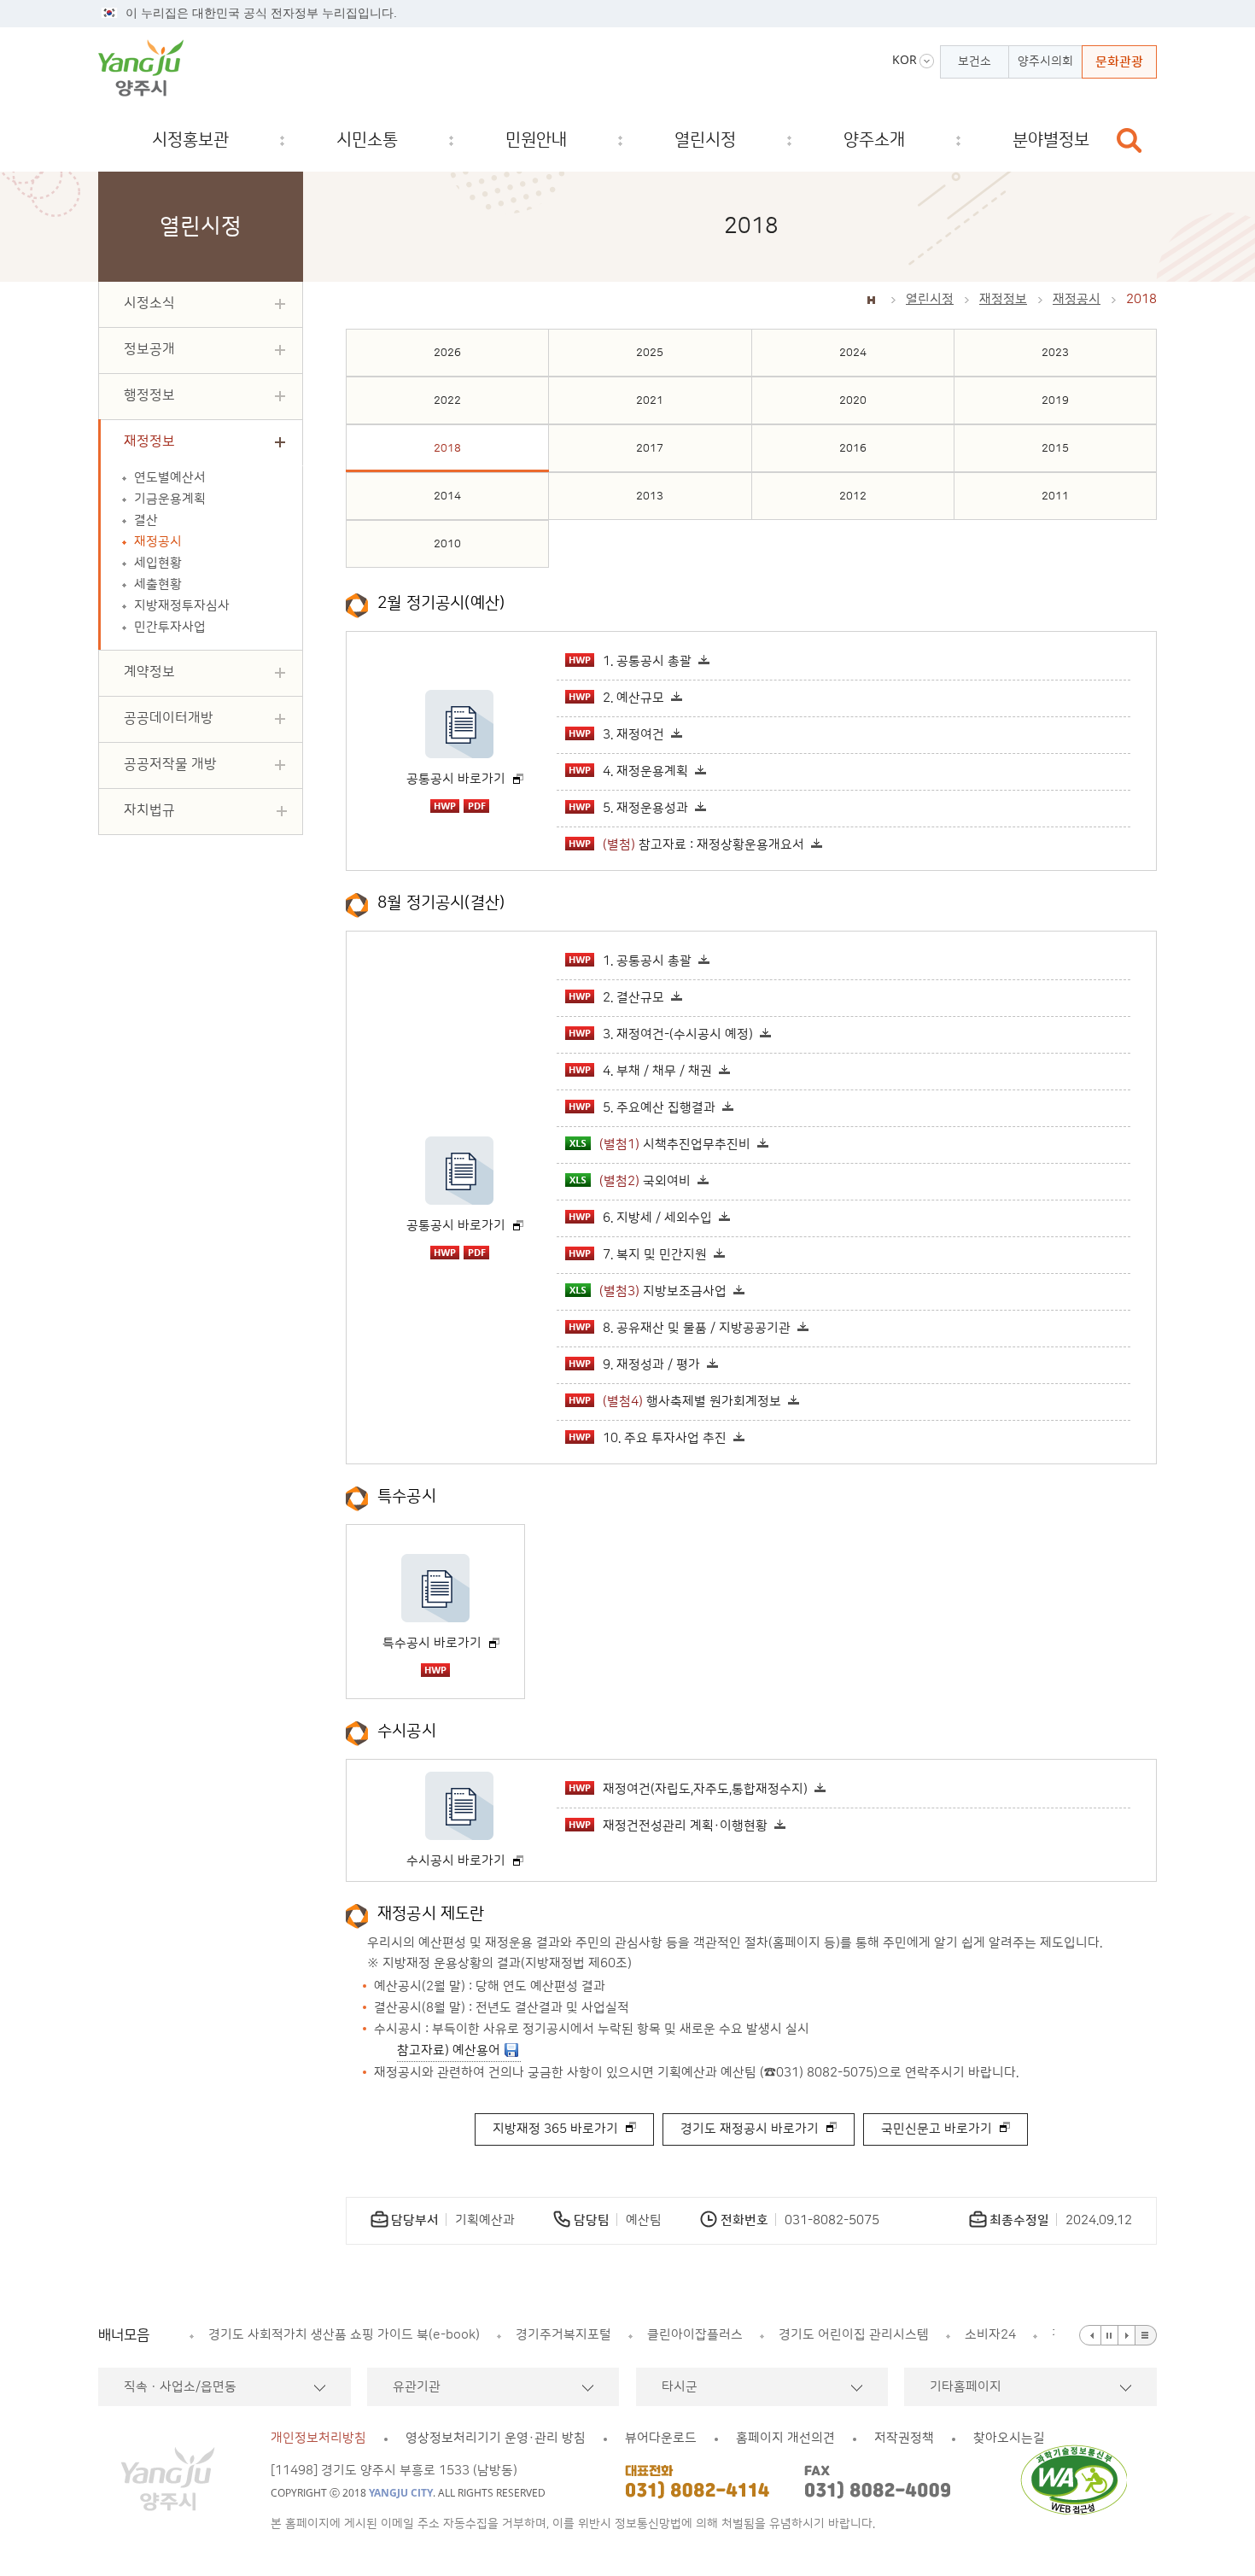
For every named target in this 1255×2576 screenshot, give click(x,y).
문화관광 (1119, 62)
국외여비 (645, 1181)
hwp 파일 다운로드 (445, 806)
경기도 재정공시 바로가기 (750, 2129)
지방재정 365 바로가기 (555, 2129)
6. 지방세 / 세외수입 (657, 1218)
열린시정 (930, 299)
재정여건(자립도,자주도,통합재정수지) (705, 1789)
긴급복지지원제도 (958, 2335)
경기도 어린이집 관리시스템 (589, 2335)
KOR (905, 60)
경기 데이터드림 (831, 2335)
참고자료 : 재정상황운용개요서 (703, 845)
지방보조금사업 (663, 1291)
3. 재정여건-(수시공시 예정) (678, 1034)
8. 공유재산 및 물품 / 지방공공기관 (697, 1328)
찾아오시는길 (1009, 2438)
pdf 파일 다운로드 (476, 806)
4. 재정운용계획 (645, 771)
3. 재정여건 (633, 735)
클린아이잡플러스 (430, 2335)
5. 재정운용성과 (645, 808)
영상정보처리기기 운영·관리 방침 (496, 2438)
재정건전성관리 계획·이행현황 (685, 1826)
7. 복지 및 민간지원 (655, 1255)
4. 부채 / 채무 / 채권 (657, 1071)
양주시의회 (1045, 61)
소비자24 (726, 2335)
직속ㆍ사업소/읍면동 (180, 2387)
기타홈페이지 (966, 2387)
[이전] (1090, 2335)
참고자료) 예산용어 (449, 2050)
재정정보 (1003, 299)
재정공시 (1077, 299)
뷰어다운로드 (661, 2438)
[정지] (1110, 2335)
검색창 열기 (1129, 140)
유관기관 (417, 2387)
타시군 (680, 2387)
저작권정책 (904, 2438)
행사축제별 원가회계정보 (692, 1402)
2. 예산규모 (633, 698)
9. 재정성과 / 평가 (651, 1365)
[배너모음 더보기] (1146, 2335)
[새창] (1079, 2480)
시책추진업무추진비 (675, 1145)
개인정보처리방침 (318, 2438)
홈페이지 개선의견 (785, 2438)
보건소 (975, 61)
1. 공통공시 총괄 (647, 661)
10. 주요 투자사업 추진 (665, 1438)
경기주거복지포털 (299, 2335)
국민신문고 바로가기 (937, 2129)
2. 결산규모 (633, 998)
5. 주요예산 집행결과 (659, 1108)
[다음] (1127, 2335)
